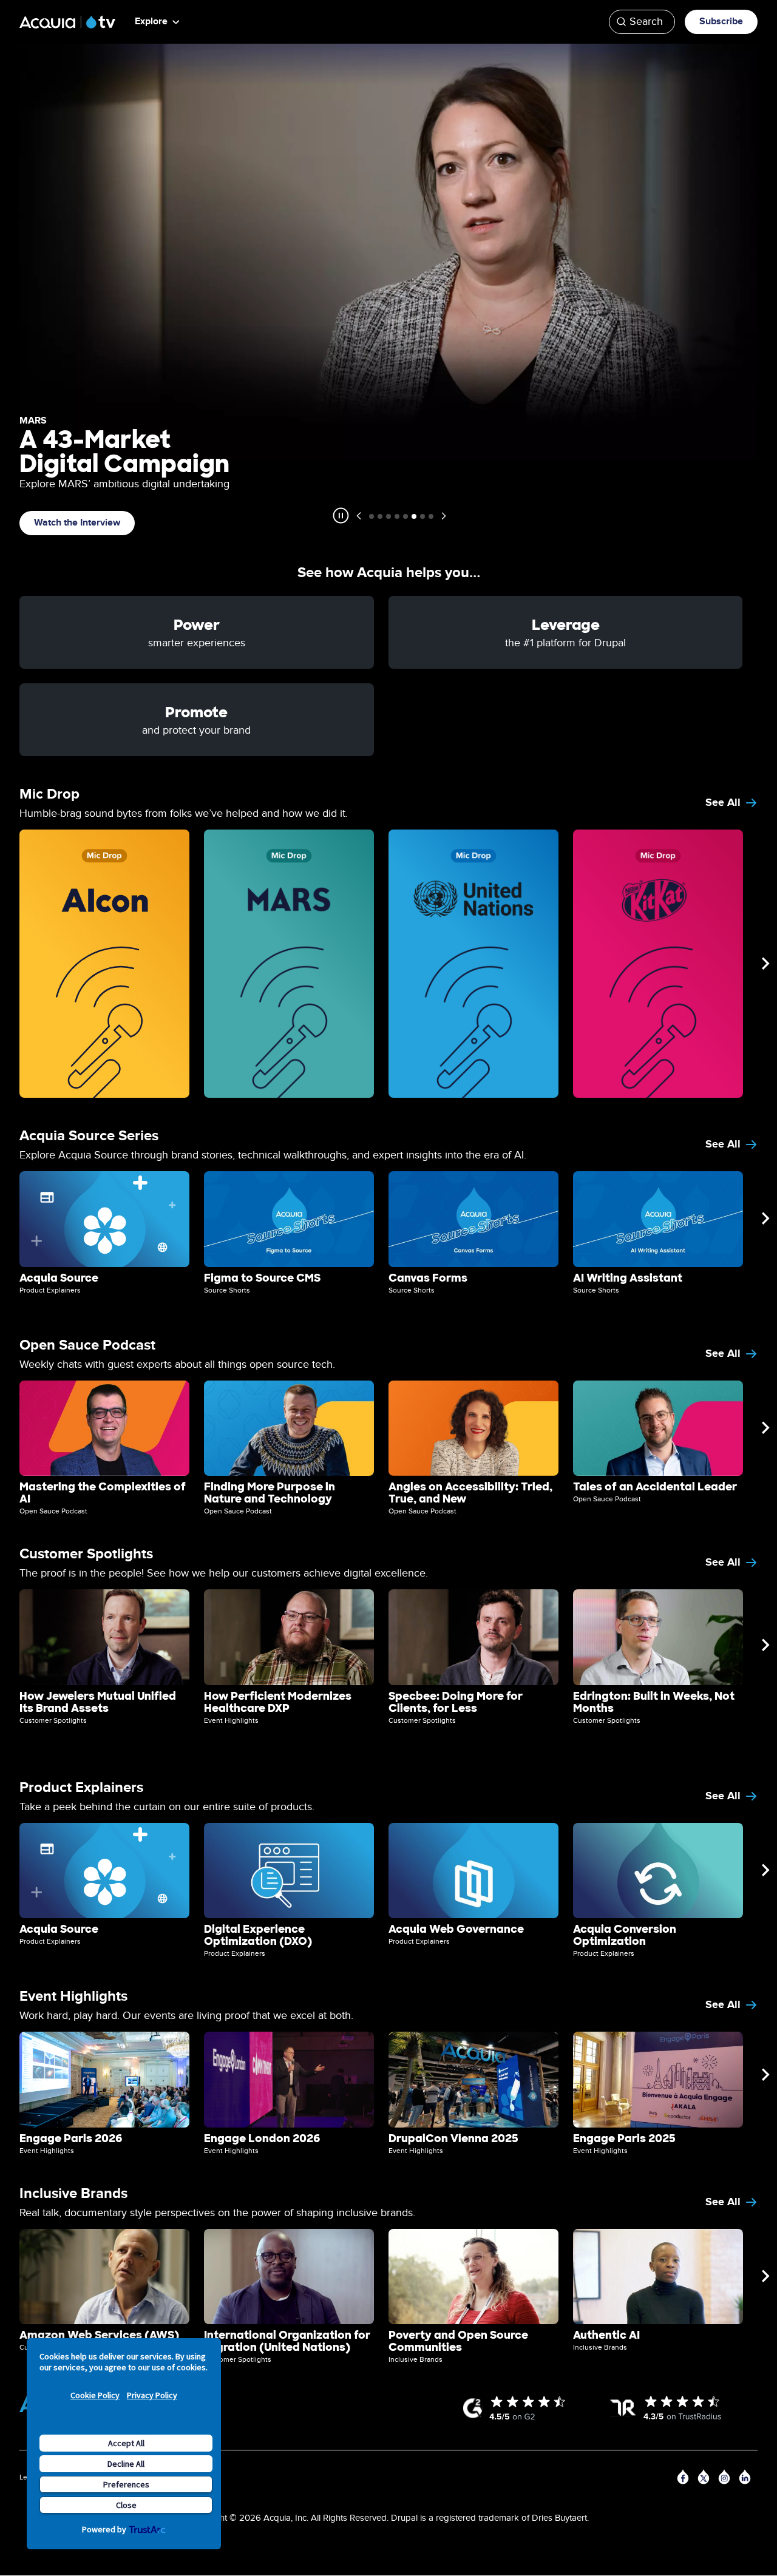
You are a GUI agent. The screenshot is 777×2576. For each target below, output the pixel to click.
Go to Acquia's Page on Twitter (705, 2479)
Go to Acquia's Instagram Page (726, 2479)
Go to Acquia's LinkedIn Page (747, 2479)
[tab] (372, 516)
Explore (151, 22)
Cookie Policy (95, 2395)
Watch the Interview (77, 523)
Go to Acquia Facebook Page (685, 2479)
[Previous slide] (359, 516)
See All (723, 803)
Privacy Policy (152, 2395)
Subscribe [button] (721, 22)
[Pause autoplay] (341, 516)
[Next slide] (444, 516)
